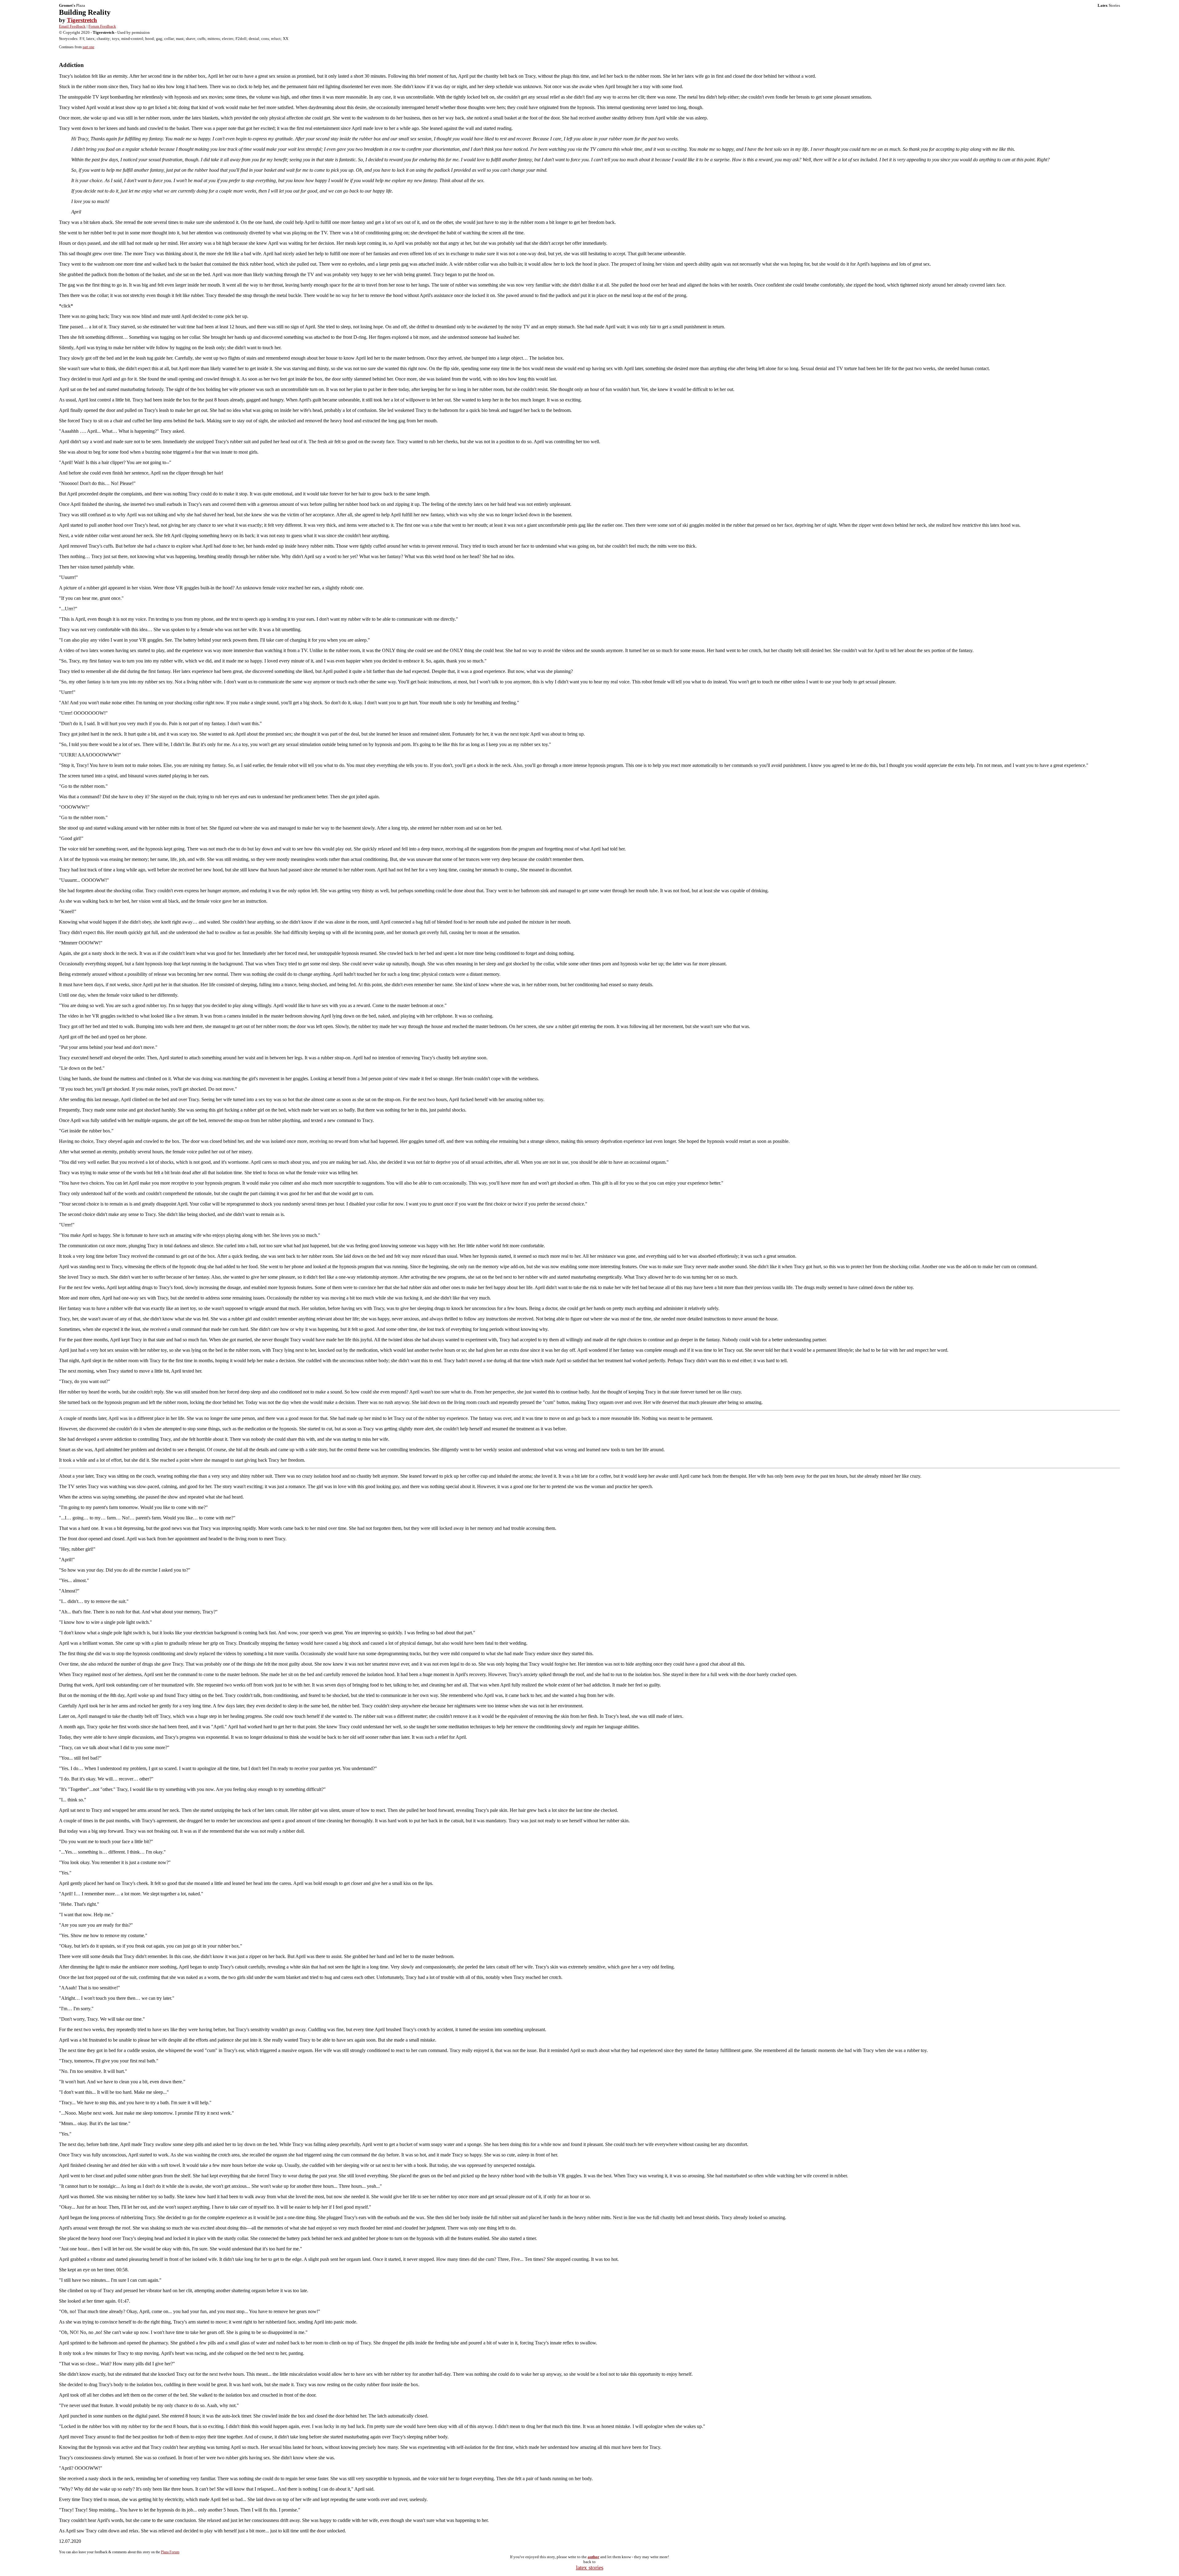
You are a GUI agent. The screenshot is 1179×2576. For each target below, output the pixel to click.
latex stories (590, 2568)
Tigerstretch (82, 20)
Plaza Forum (170, 2552)
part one (88, 47)
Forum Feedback (102, 26)
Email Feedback (72, 26)
